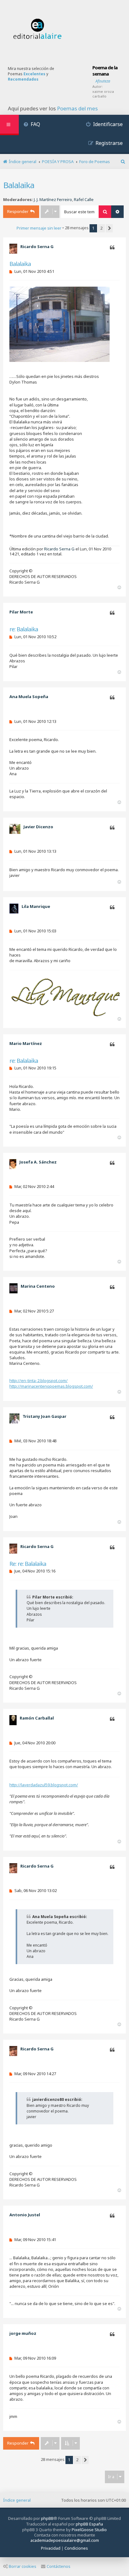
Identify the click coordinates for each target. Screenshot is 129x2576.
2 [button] (101, 228)
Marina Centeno (38, 1286)
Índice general (17, 2500)
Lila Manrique (36, 906)
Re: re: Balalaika (28, 1564)
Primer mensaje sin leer (39, 228)
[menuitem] (32, 125)
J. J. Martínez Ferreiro (53, 200)
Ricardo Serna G (37, 246)
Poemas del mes (77, 109)
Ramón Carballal (37, 1718)
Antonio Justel (25, 2215)
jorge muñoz (23, 2333)
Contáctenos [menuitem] (59, 2566)
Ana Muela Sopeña (29, 697)
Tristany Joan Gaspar (44, 1416)
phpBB (47, 2518)
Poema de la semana (105, 71)
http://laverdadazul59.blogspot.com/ (44, 1785)
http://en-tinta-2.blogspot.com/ (39, 1381)
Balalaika (19, 185)
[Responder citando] (112, 248)
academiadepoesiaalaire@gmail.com (65, 2540)
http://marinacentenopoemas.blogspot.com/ (51, 1386)
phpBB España (89, 2524)
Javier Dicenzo (38, 827)
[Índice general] (38, 29)
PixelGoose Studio (89, 2530)
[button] (109, 228)
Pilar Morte (21, 612)
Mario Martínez (26, 1043)
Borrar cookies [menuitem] (23, 2566)
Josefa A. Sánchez (38, 1162)
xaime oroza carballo (103, 94)
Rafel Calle (84, 200)
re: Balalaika (24, 629)
